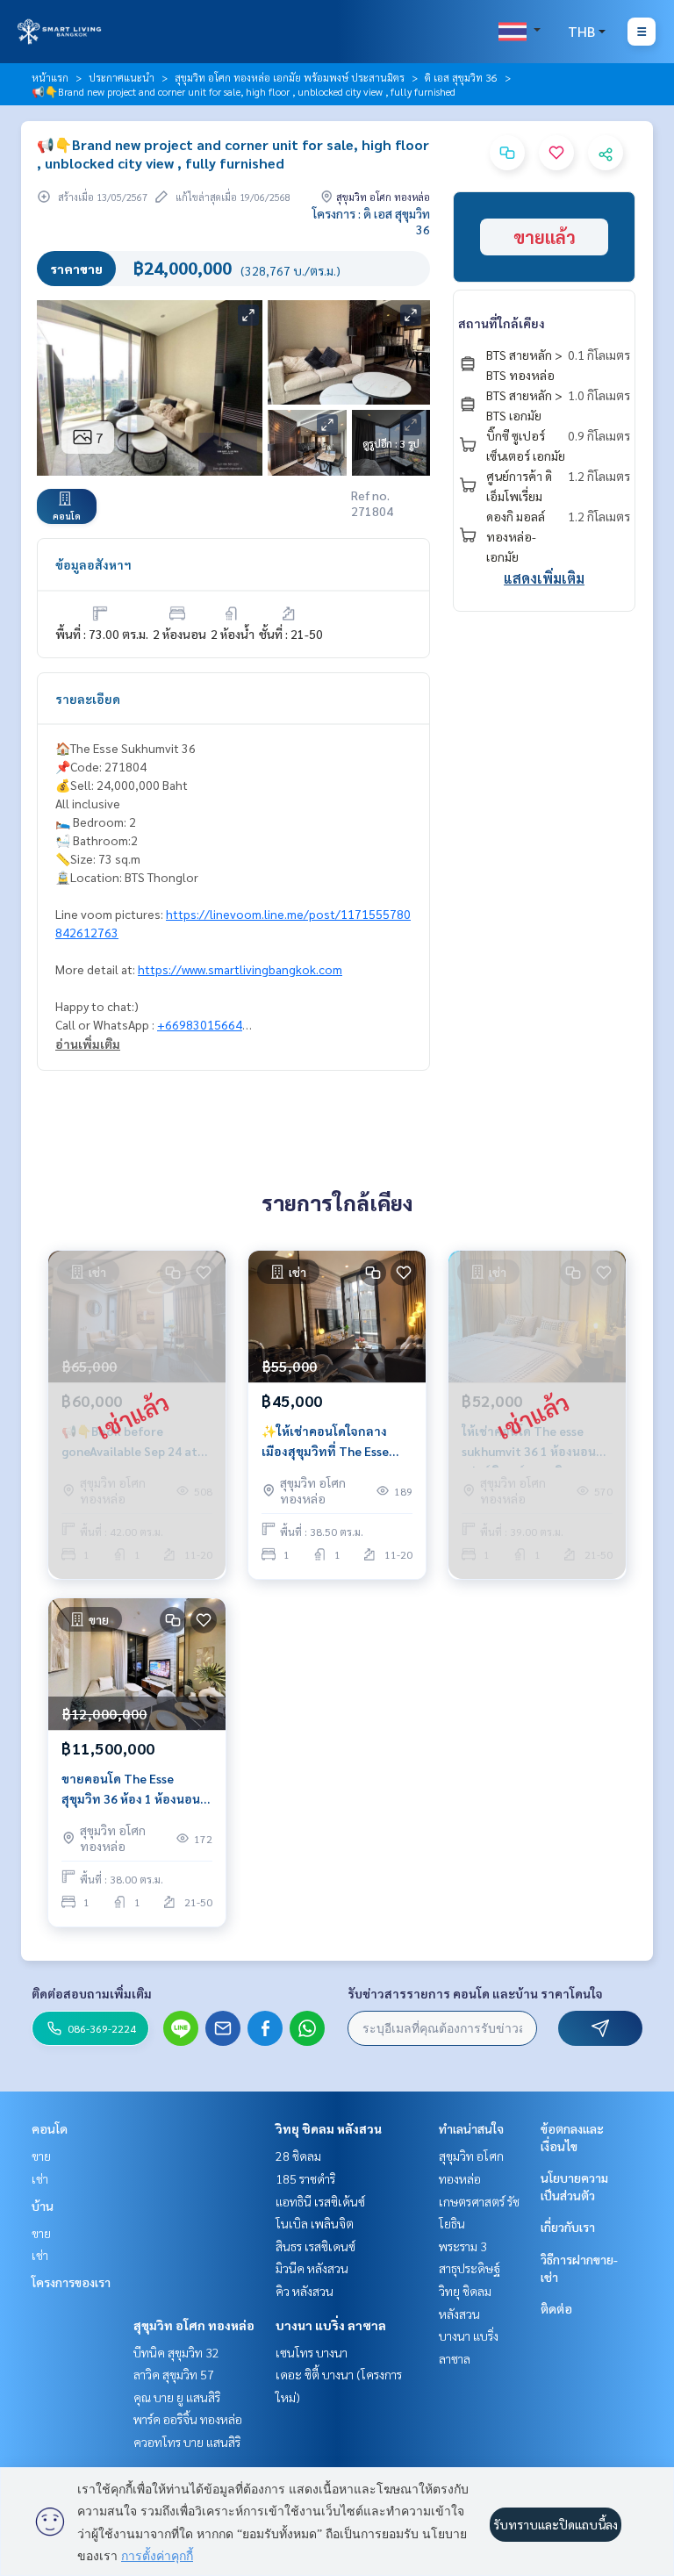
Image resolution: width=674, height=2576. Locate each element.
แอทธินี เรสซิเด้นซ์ (320, 2201)
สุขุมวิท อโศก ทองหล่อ (194, 2325)
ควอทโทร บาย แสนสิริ (187, 2442)
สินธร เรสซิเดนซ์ (315, 2246)
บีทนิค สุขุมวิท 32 (176, 2352)
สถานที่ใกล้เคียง (502, 323)
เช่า (40, 2178)
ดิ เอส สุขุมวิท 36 (461, 77)
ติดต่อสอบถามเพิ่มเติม (92, 1993)
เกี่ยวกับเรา (568, 2227)
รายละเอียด (88, 699)
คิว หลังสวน (305, 2291)
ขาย (41, 2156)
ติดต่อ (556, 2308)
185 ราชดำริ (305, 2178)
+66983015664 (200, 1024)
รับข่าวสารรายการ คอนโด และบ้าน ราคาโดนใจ (475, 1993)
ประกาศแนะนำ (122, 77)
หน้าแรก (50, 77)
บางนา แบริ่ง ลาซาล (331, 2325)
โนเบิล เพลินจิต (315, 2223)
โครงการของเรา (71, 2282)
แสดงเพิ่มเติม (544, 578)
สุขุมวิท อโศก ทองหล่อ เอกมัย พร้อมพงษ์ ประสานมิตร (290, 77)
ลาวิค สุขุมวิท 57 (174, 2374)
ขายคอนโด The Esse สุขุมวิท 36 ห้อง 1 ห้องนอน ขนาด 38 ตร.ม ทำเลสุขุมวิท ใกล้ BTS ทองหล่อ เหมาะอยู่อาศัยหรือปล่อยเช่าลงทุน (136, 1789)
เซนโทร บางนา (312, 2352)
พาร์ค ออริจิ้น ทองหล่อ (188, 2419)
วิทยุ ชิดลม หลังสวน (329, 2128)
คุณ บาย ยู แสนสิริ (177, 2397)
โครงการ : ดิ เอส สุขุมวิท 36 (371, 221)
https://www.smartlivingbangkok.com (240, 969)
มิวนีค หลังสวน (312, 2268)
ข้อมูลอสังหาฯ (93, 564)
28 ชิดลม (298, 2156)
